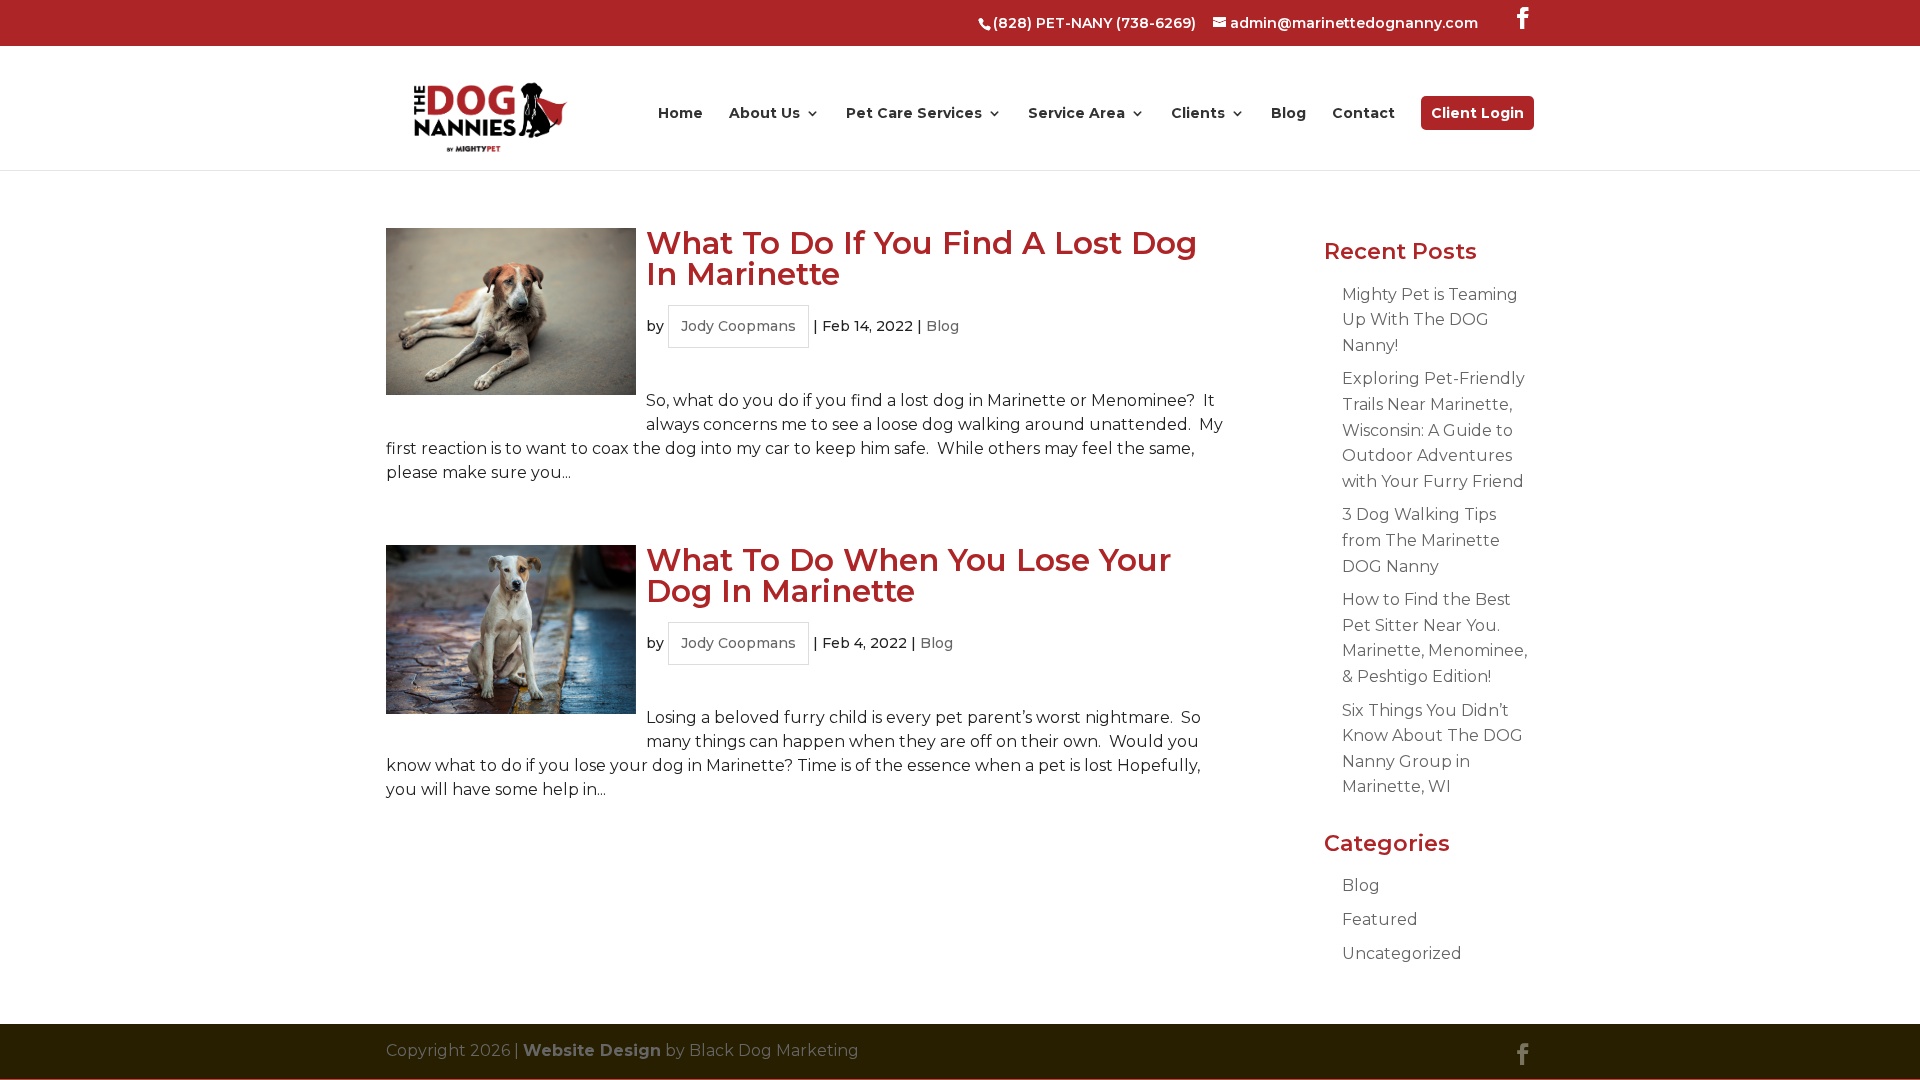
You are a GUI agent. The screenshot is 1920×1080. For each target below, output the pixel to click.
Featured (1380, 919)
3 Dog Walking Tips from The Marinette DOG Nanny (1421, 540)
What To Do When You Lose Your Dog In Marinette (908, 575)
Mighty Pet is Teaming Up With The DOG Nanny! (1430, 320)
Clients (1198, 114)
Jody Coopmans (738, 326)
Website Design (592, 1050)
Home (680, 114)
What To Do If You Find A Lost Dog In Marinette (921, 258)
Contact (1363, 114)
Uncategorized (1402, 953)
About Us (764, 114)
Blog (1288, 114)
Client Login (1477, 113)
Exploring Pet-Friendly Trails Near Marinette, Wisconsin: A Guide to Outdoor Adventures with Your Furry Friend (1433, 429)
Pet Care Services (914, 114)
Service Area (1076, 114)
